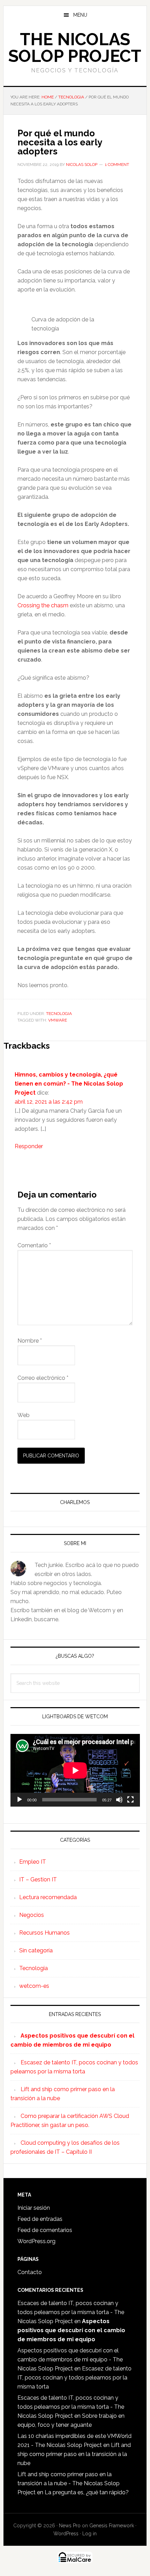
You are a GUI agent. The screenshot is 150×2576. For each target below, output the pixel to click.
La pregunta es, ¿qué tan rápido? (87, 2492)
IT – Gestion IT (38, 1879)
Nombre (30, 1341)
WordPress (66, 2534)
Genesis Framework (112, 2526)
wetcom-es (34, 1986)
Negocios (32, 1915)
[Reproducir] (20, 1800)
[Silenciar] (119, 1800)
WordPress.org (36, 2241)
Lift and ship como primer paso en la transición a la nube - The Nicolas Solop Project (69, 2483)
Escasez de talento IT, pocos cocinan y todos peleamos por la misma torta (74, 2378)
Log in (89, 2534)
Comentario (34, 1245)
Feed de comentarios (45, 2230)
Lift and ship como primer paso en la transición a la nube (74, 2454)
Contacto (30, 2272)
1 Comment (117, 165)
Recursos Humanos (44, 1933)
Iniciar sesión (34, 2208)
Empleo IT (33, 1862)
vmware (58, 1020)
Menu (80, 15)
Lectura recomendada (48, 1897)
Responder (29, 1146)
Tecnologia (59, 1014)
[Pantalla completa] (130, 1800)
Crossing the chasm (43, 605)
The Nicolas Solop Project (75, 48)
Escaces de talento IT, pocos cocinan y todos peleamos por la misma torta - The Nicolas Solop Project (71, 2312)
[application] (75, 1770)
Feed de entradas (40, 2219)
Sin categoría (36, 1950)
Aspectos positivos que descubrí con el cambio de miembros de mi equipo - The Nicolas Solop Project (70, 2359)
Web (24, 1415)
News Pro (70, 2526)
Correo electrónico (43, 1378)
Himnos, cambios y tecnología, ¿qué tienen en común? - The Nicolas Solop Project (69, 1084)
